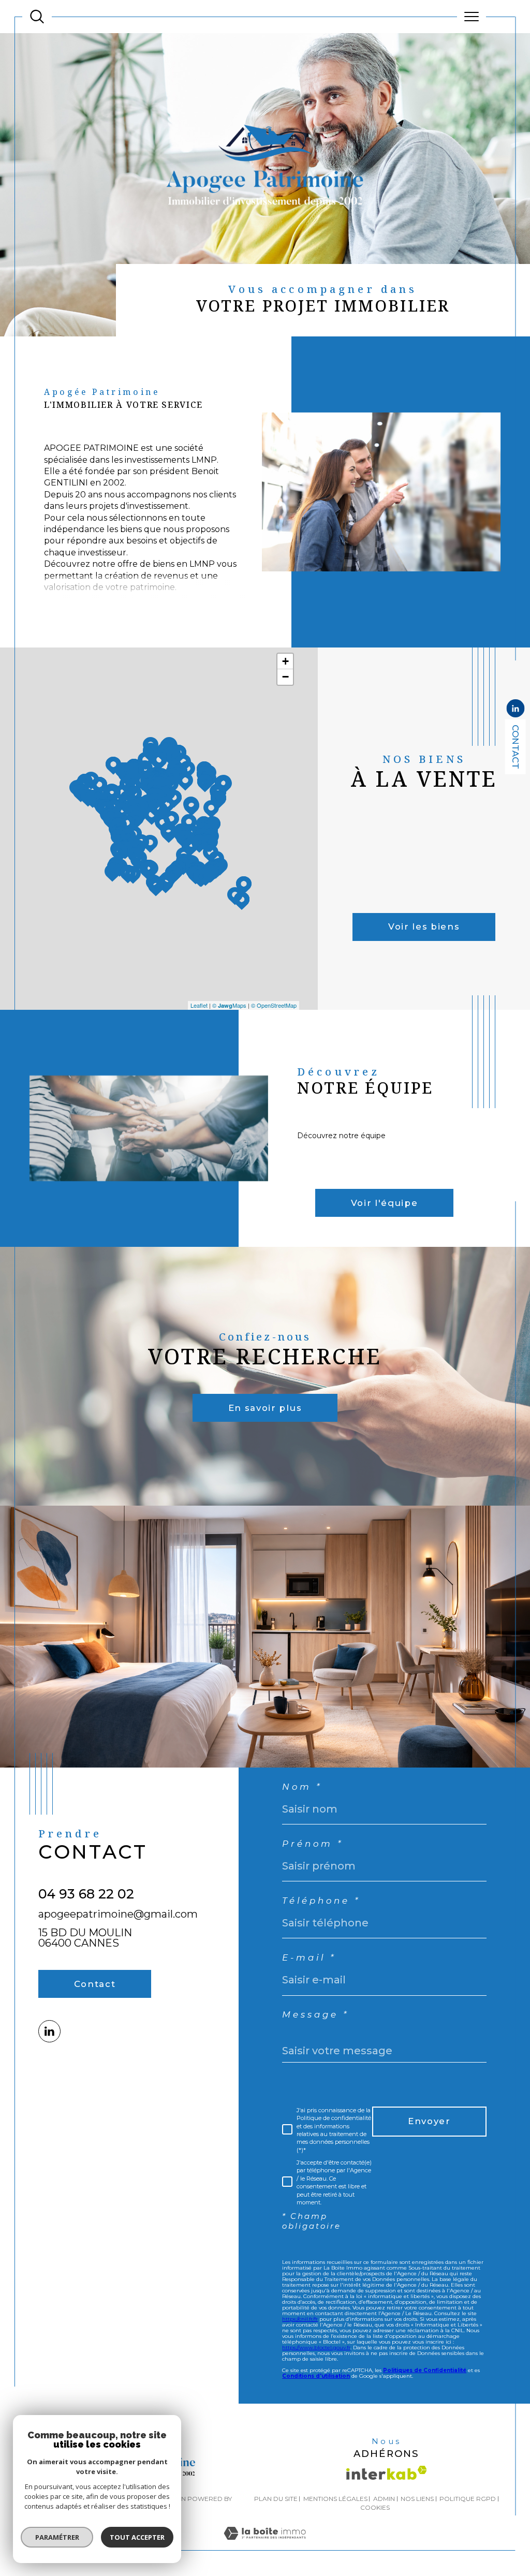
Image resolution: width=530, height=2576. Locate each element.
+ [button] (285, 661)
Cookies (375, 2508)
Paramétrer (57, 2537)
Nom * (302, 1787)
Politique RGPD (468, 2499)
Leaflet (199, 1005)
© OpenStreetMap (274, 1005)
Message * (315, 2015)
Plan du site (276, 2499)
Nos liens (417, 2499)
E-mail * (309, 1958)
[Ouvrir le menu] (472, 17)
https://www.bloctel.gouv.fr (316, 2347)
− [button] (285, 677)
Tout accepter (137, 2537)
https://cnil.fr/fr (300, 2319)
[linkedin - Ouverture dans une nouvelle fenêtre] (516, 709)
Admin (384, 2499)
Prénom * (313, 1844)
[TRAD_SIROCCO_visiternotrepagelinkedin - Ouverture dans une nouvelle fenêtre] (49, 2031)
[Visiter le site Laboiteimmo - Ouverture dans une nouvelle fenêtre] (265, 2544)
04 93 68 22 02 (86, 1894)
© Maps (229, 1005)
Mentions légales (335, 2499)
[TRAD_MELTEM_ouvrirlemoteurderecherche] (37, 17)
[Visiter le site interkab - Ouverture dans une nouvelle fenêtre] (387, 2473)
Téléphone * (321, 1901)
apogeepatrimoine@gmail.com (118, 1914)
